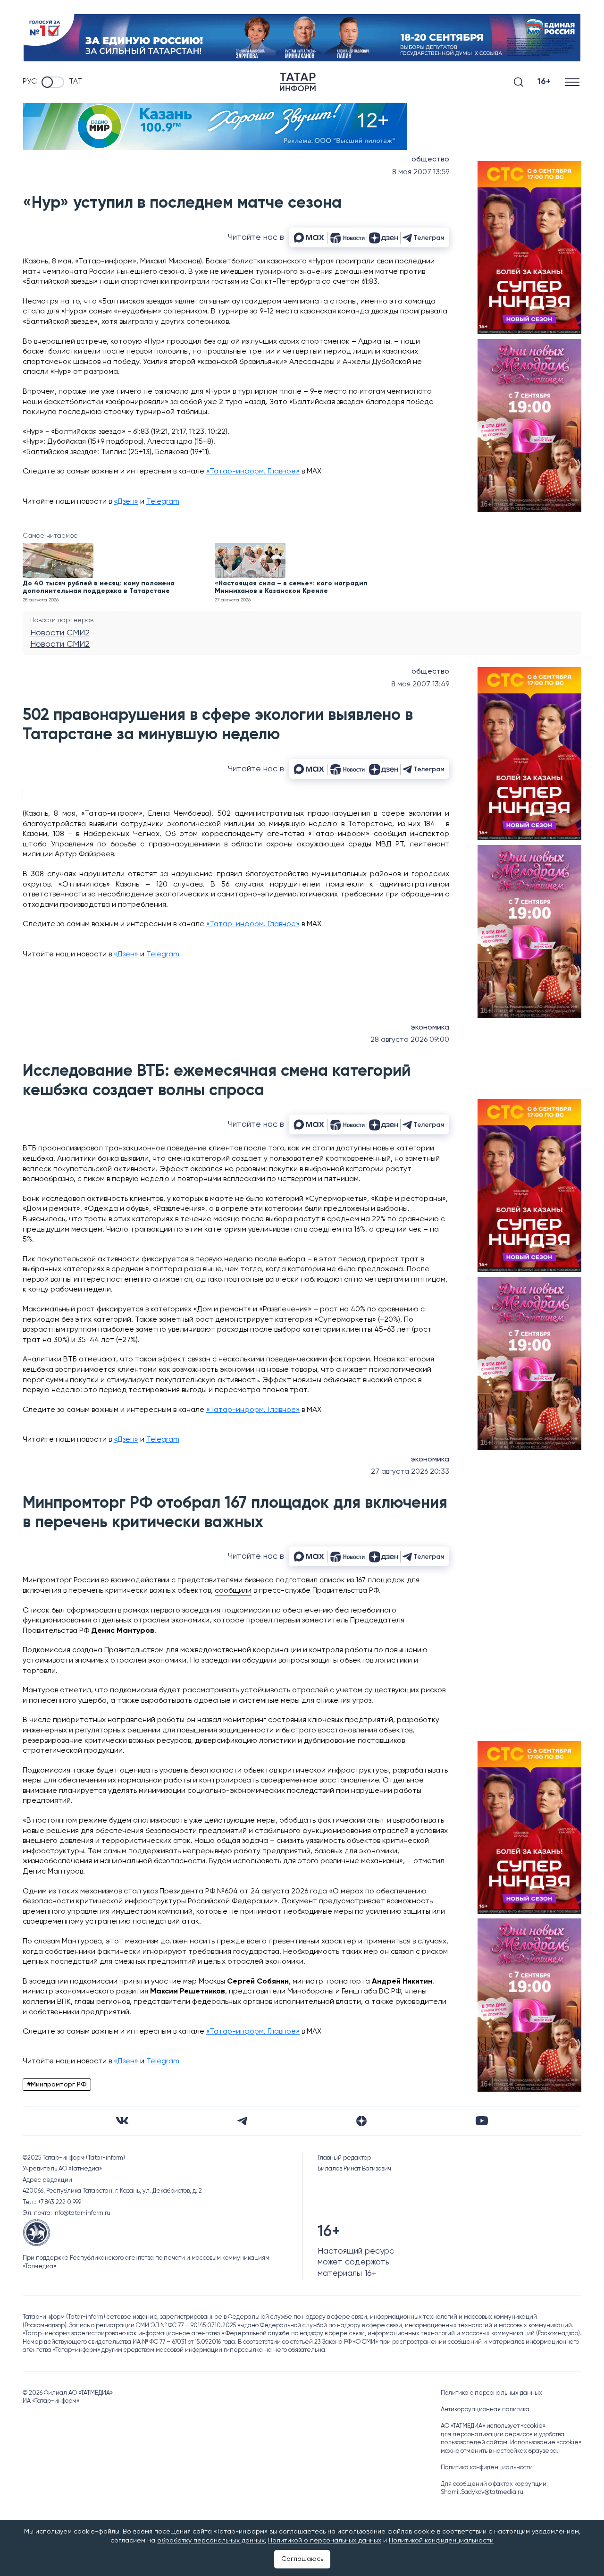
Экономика (430, 1028)
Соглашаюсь (302, 2559)
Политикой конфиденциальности (441, 2541)
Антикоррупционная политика (485, 2410)
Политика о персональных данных (491, 2393)
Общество (430, 160)
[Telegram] (242, 2121)
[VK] (122, 2121)
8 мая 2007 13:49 (420, 684)
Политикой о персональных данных (325, 2541)
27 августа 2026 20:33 (410, 1472)
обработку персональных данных (211, 2541)
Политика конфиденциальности (487, 2468)
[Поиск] (519, 82)
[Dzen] (361, 2121)
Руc (30, 82)
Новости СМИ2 (60, 633)
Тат (75, 82)
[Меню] (573, 82)
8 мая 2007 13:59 (421, 172)
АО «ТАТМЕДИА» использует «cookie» (493, 2426)
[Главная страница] (298, 82)
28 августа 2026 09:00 (410, 1040)
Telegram (163, 502)
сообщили (233, 1591)
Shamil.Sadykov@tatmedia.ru (482, 2492)
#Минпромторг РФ (57, 2085)
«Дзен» (126, 502)
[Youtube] (482, 2121)
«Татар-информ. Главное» (253, 472)
